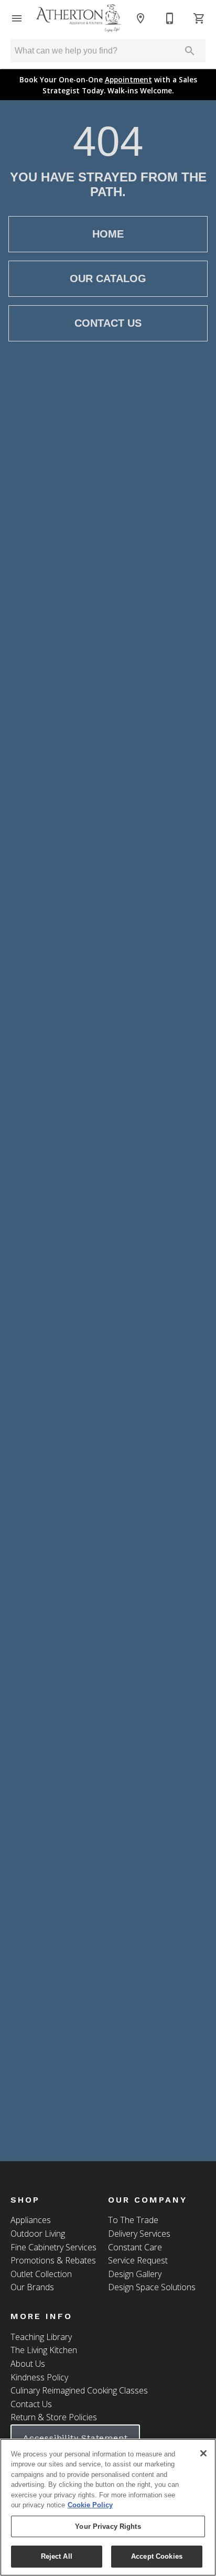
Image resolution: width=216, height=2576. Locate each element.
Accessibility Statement (75, 2438)
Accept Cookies (157, 2556)
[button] (17, 18)
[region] (108, 2507)
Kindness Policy (39, 2377)
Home (108, 234)
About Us (28, 2364)
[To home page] (79, 18)
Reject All (57, 2556)
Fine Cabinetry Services (53, 2247)
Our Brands (32, 2287)
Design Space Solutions (152, 2287)
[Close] (203, 2453)
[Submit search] (190, 51)
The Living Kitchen (44, 2350)
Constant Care (135, 2247)
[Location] (141, 18)
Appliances (31, 2220)
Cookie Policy (90, 2505)
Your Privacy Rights (108, 2526)
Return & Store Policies (54, 2417)
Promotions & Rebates (53, 2260)
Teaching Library (41, 2337)
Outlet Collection (41, 2274)
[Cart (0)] (199, 18)
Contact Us (108, 323)
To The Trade (133, 2220)
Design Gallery (135, 2274)
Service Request (138, 2260)
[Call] (170, 18)
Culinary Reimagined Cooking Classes (79, 2390)
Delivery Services (139, 2234)
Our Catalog (108, 278)
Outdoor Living (38, 2234)
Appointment (128, 79)
